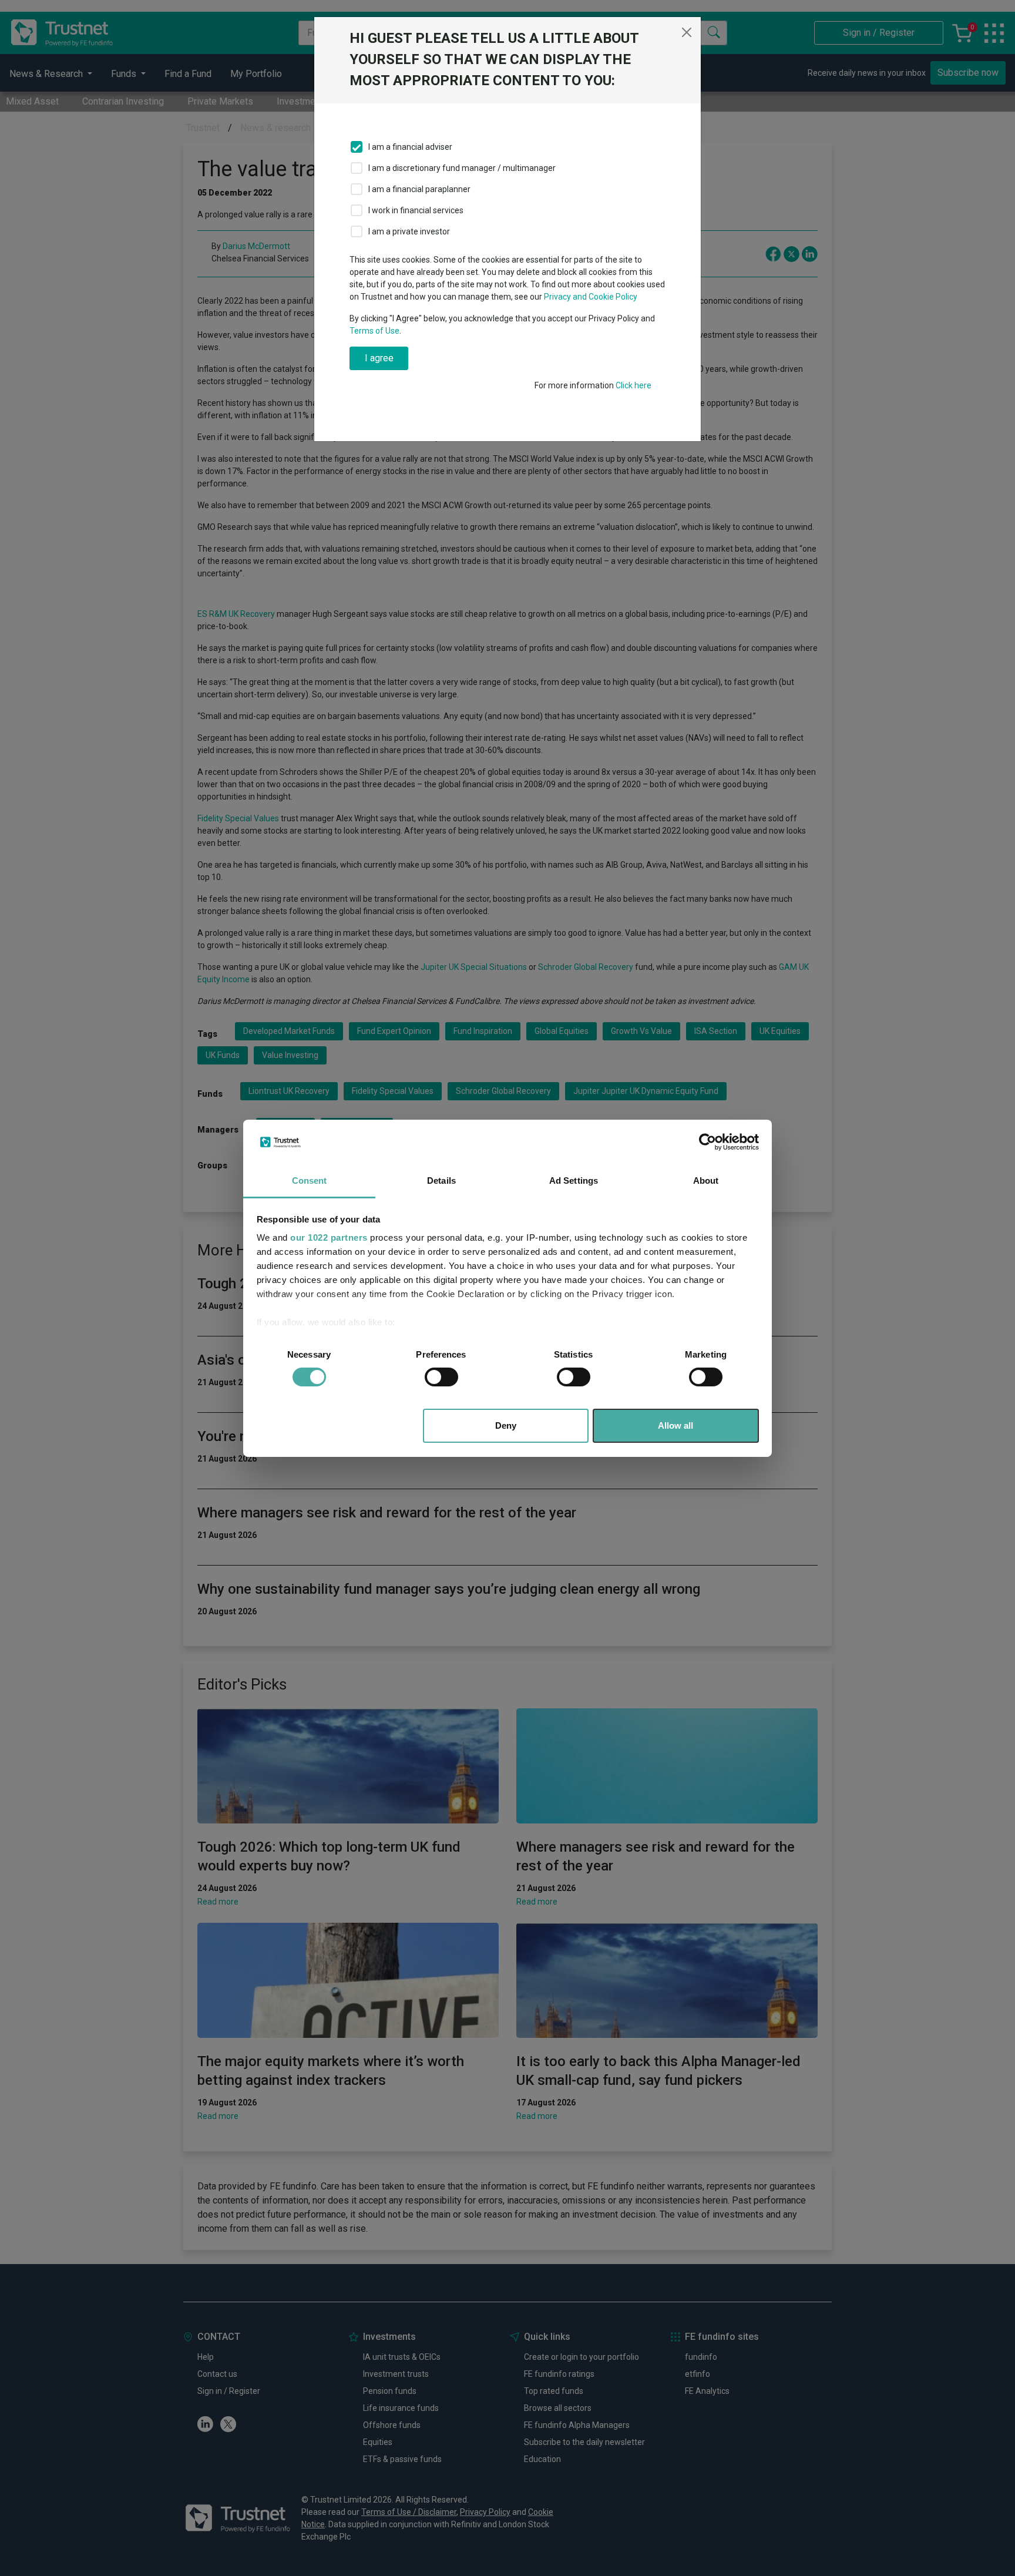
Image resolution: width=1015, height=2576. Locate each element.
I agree (379, 358)
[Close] (687, 32)
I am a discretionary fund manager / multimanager (462, 168)
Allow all (675, 1425)
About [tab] (706, 1180)
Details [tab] (441, 1180)
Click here (633, 385)
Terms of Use (374, 331)
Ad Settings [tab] (574, 1180)
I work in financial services (416, 210)
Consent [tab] (310, 1180)
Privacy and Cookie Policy (591, 297)
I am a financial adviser (410, 147)
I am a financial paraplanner (419, 189)
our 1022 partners (329, 1237)
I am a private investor (409, 231)
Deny (506, 1425)
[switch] (441, 1377)
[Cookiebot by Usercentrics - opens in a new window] (708, 1142)
